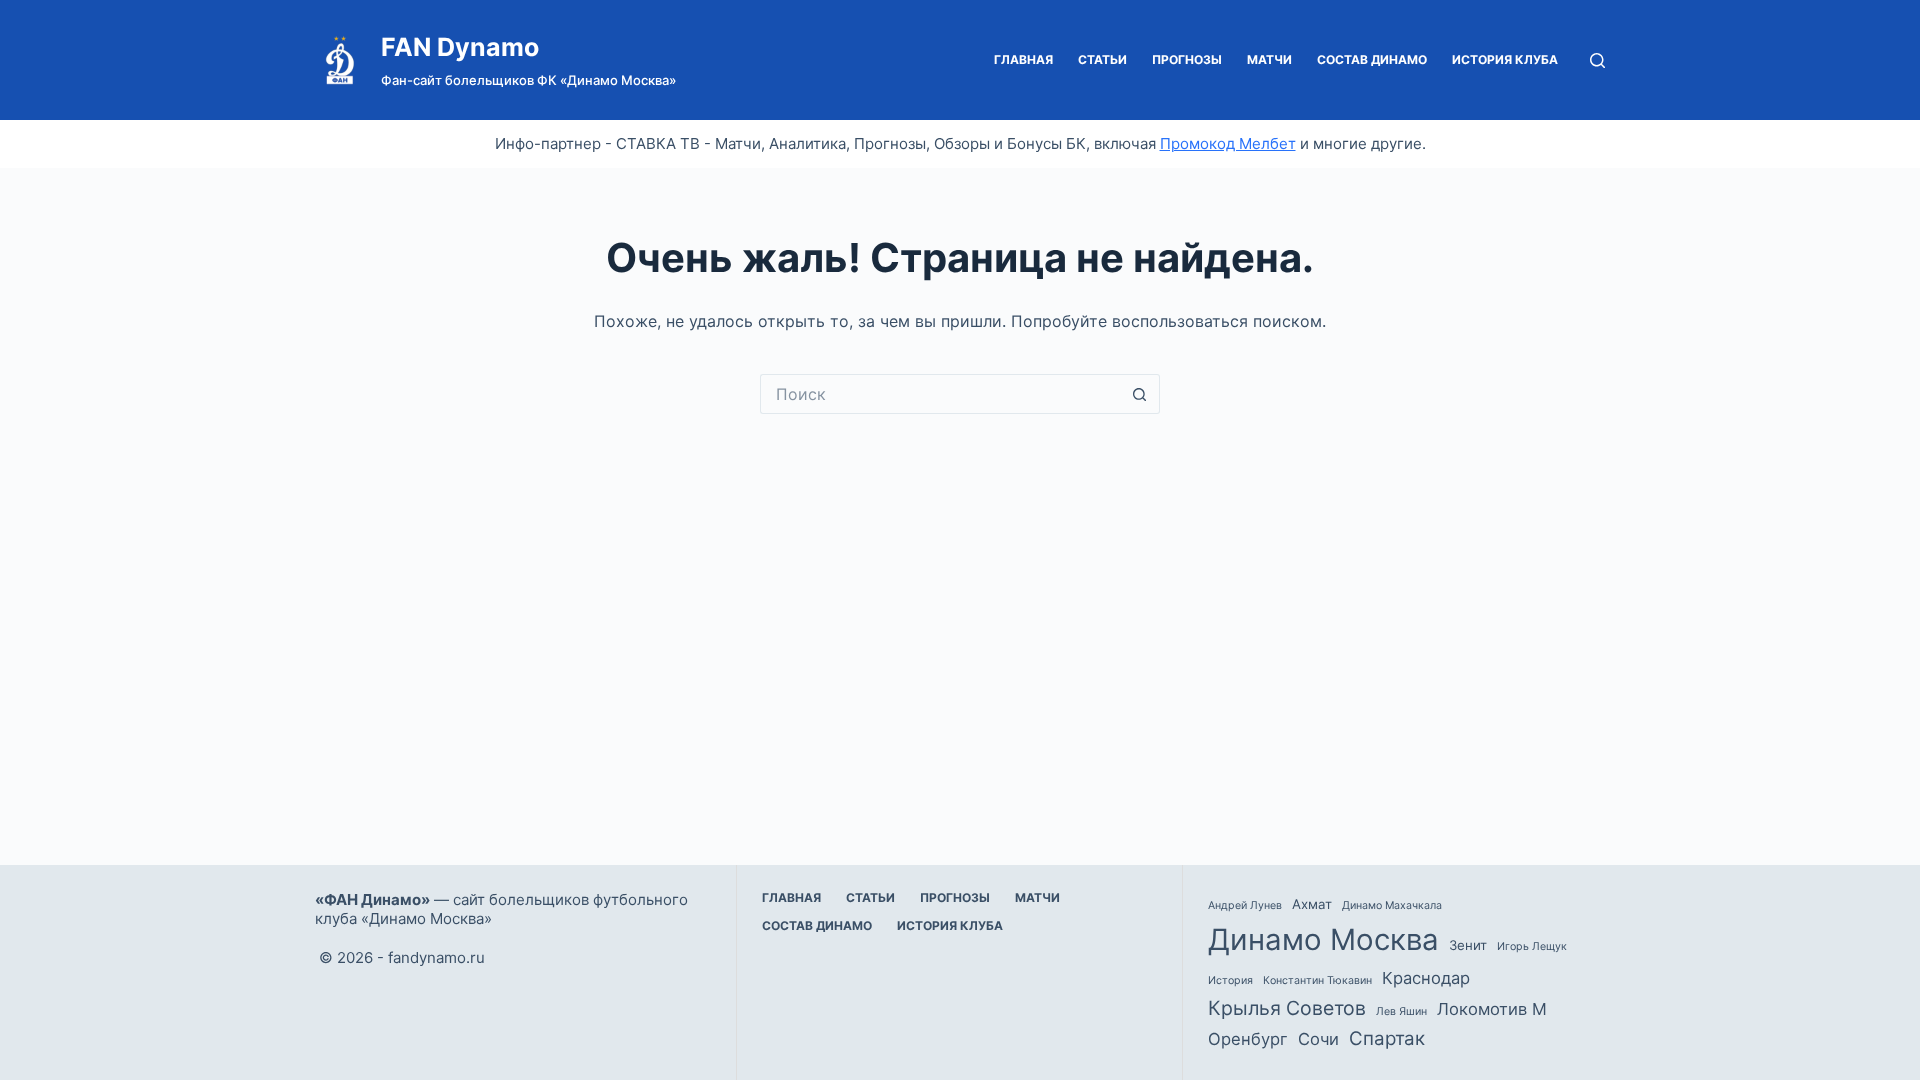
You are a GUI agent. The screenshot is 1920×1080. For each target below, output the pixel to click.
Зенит (1468, 945)
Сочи (1318, 1039)
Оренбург (1248, 1039)
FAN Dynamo (460, 47)
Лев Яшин (1401, 1011)
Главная (1023, 59)
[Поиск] (1597, 60)
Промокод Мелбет (1228, 143)
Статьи (1102, 59)
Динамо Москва (1323, 939)
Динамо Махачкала (1392, 905)
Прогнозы (1187, 59)
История (1230, 980)
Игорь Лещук (1532, 946)
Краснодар (1426, 978)
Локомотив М (1492, 1009)
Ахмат (1312, 904)
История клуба (1505, 59)
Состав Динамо (1372, 59)
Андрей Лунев (1245, 905)
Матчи (1269, 59)
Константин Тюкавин (1317, 980)
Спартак (1387, 1038)
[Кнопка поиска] (1140, 394)
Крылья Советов (1287, 1008)
